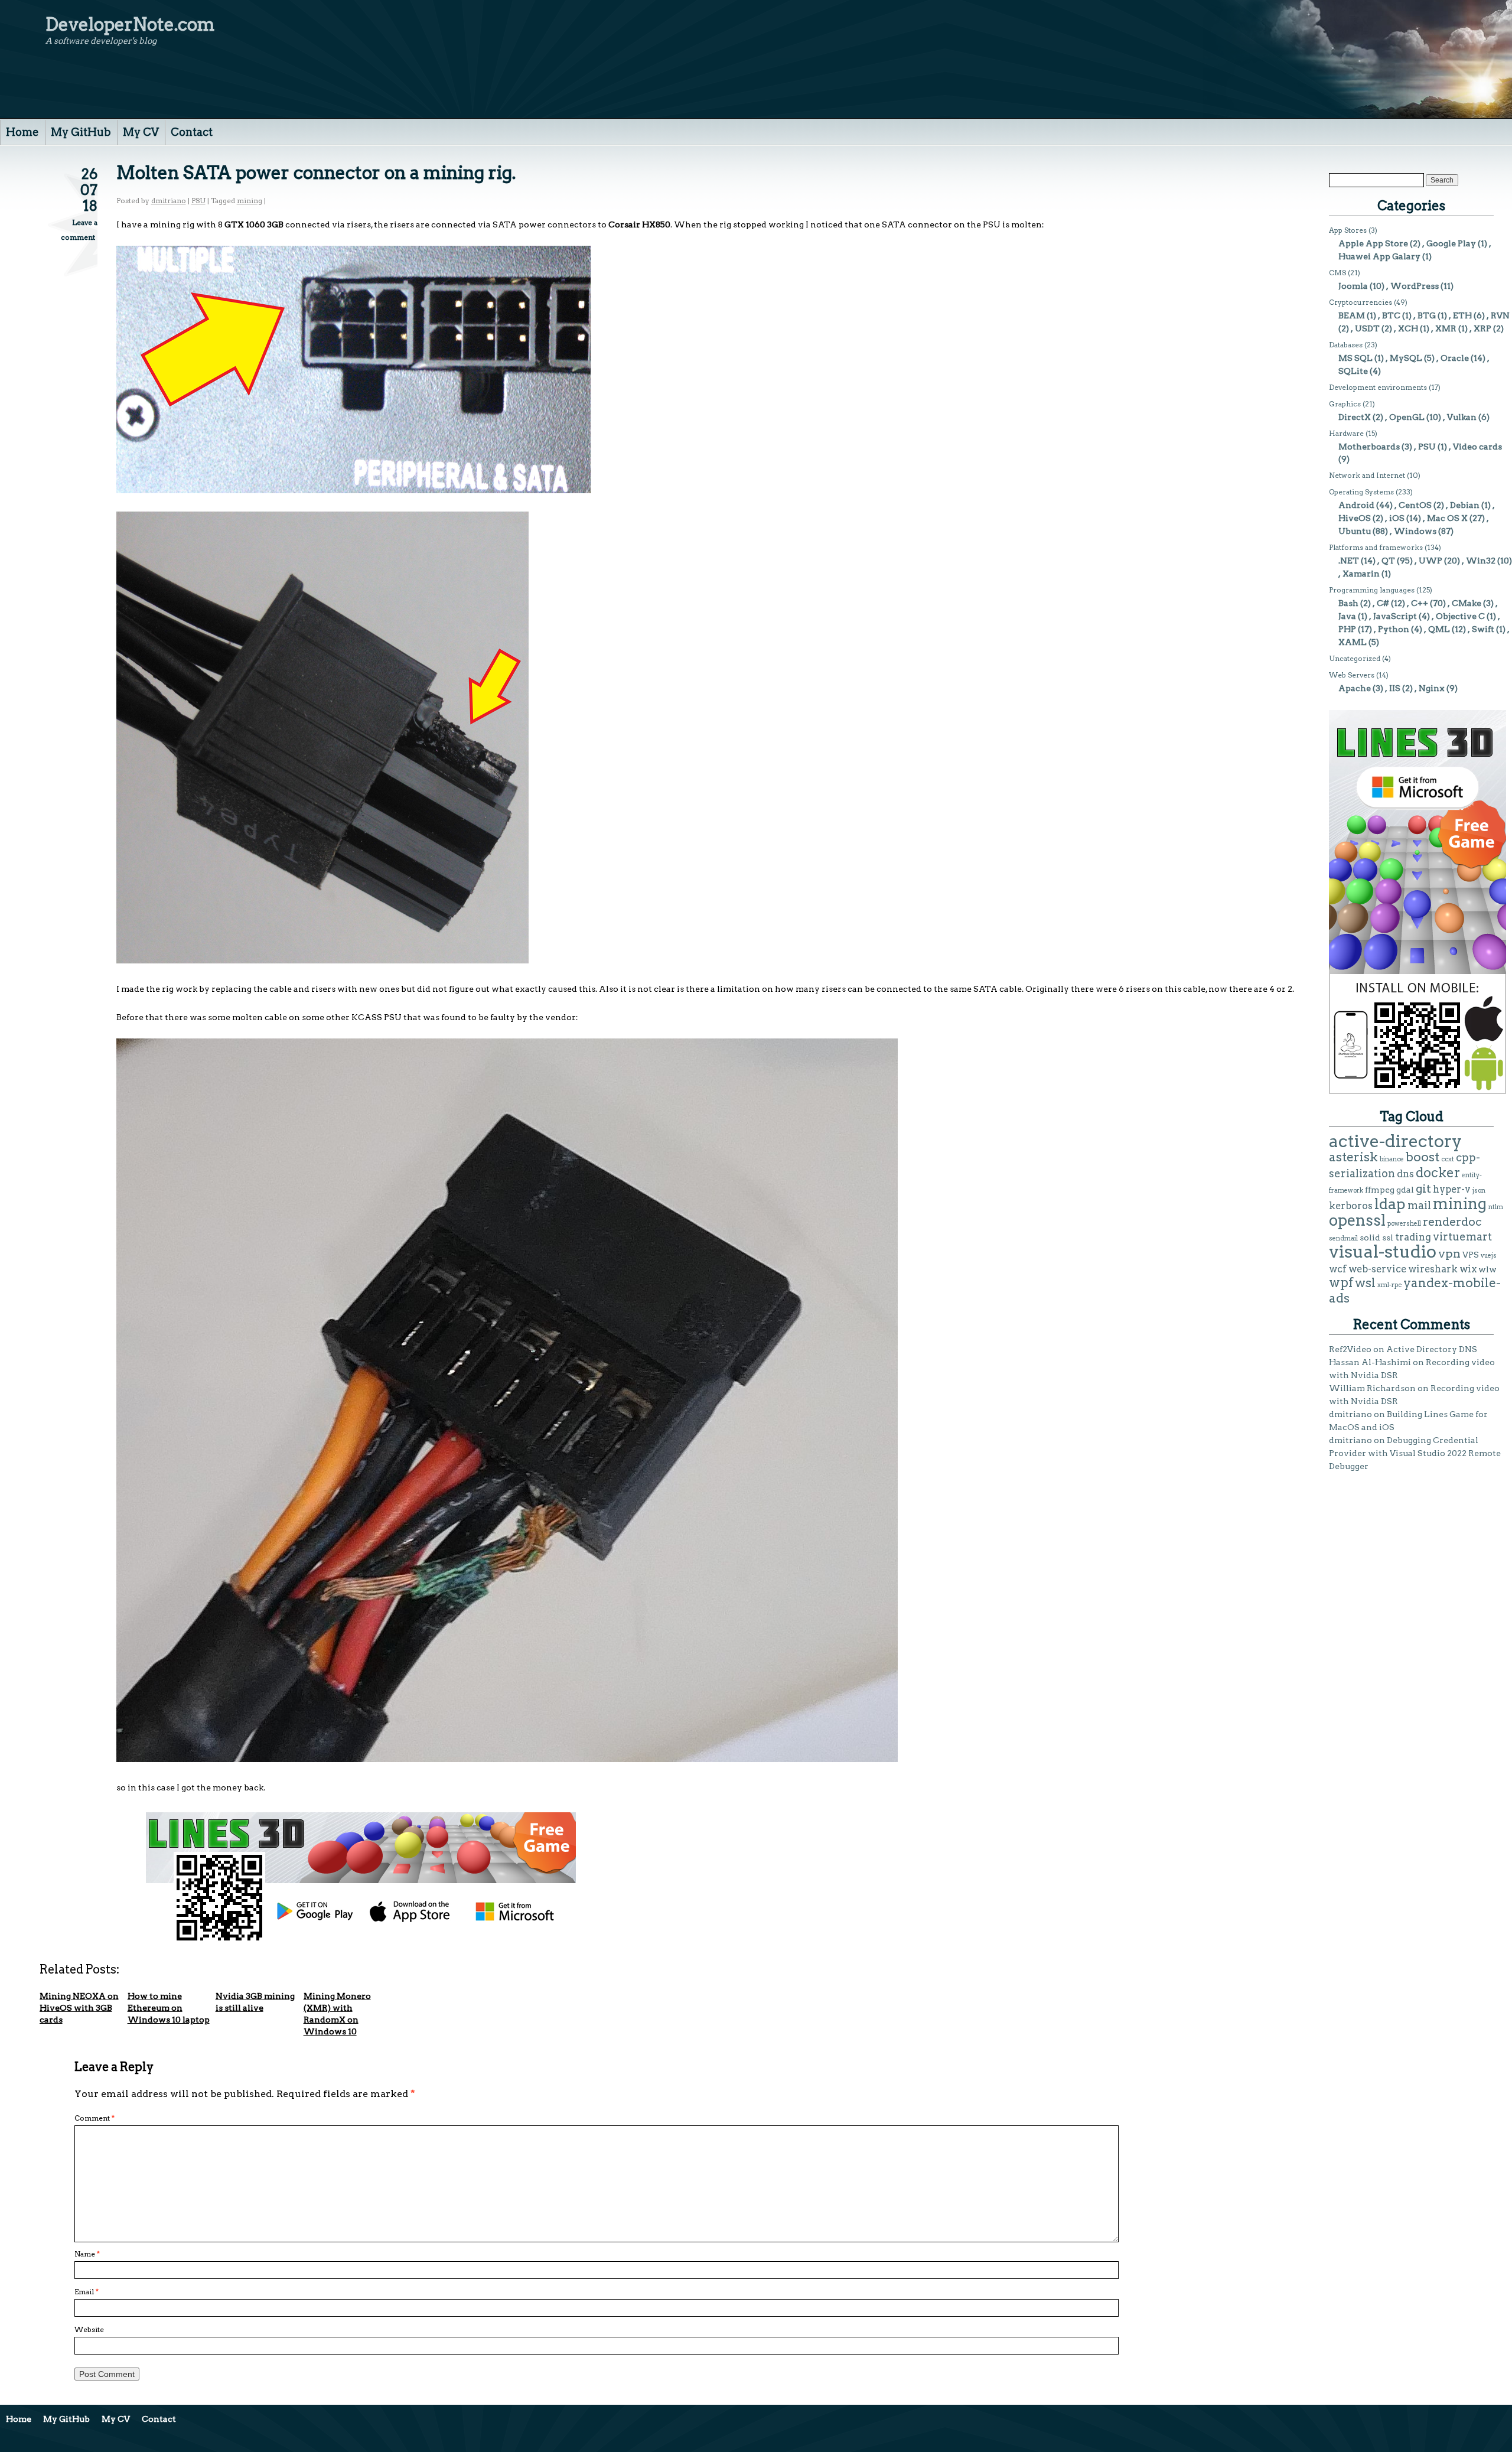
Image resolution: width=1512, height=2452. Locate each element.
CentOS (1415, 505)
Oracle (1455, 358)
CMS (1337, 273)
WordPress (1415, 286)
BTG (1427, 315)
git (1423, 1188)
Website (89, 2329)
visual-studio (1383, 1251)
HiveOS (1355, 518)
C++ (1420, 603)
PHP (1347, 629)
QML (1439, 629)
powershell (1404, 1224)
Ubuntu (1355, 531)
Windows (1415, 531)
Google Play (1451, 243)
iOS (1397, 518)
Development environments (1378, 387)
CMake (1467, 603)
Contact (192, 132)
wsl (1365, 1283)
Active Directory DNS (1432, 1349)
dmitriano (169, 201)
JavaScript (1395, 616)
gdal (1405, 1190)
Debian (1465, 505)
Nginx (1432, 688)
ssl (1388, 1238)
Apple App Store (1373, 243)
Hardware (1346, 433)
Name (87, 2254)
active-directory (1396, 1141)
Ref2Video (1350, 1349)
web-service (1377, 1269)
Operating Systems (1361, 492)
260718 (89, 190)
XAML (1353, 642)
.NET (1349, 561)
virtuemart (1462, 1237)
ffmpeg (1380, 1190)
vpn (1449, 1253)
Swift (1483, 629)
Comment (94, 2118)
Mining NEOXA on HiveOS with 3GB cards (79, 2008)
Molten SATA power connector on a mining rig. (316, 172)
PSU (198, 201)
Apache (1355, 688)
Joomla (1353, 286)
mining (250, 201)
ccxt (1448, 1159)
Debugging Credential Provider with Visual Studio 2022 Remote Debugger (1415, 1453)
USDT (1367, 328)
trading (1413, 1237)
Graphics (1345, 404)
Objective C (1460, 616)
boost (1423, 1157)
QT (1388, 561)
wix (1468, 1269)
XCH (1408, 328)
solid (1370, 1238)
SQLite (1353, 371)
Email (87, 2292)
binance (1392, 1159)
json (1479, 1191)
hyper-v (1452, 1189)
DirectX (1355, 417)
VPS (1471, 1255)
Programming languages (1372, 590)
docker (1438, 1173)
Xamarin (1361, 574)
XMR (1446, 328)
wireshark (1433, 1269)
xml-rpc (1389, 1285)
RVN (1500, 315)
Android (1356, 505)
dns (1405, 1174)
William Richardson (1372, 1388)
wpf (1341, 1282)
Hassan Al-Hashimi (1370, 1362)
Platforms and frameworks (1376, 547)
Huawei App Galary (1379, 256)
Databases (1346, 345)
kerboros (1351, 1206)
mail (1419, 1205)
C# (1383, 603)
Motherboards (1369, 447)
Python (1394, 629)
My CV (141, 132)
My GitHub (81, 132)
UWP (1430, 561)
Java (1347, 616)
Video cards (1477, 447)
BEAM (1352, 315)
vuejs (1489, 1256)
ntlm (1496, 1207)
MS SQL (1355, 358)
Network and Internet (1367, 475)
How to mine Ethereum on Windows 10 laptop (169, 2008)
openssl (1357, 1220)
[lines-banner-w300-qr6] (1417, 1091)
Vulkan (1462, 417)
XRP (1482, 328)
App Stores (1348, 230)
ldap (1390, 1204)
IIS (1395, 688)
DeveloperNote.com (130, 24)
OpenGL (1407, 417)
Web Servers (1352, 675)
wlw (1487, 1269)
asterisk (1353, 1157)
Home (22, 132)
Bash (1348, 603)
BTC (1391, 315)
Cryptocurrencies (1361, 302)
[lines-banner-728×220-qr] (361, 1939)
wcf (1338, 1269)
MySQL (1406, 358)
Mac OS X (1447, 518)
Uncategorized (1355, 658)
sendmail (1343, 1238)
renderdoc (1452, 1222)
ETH (1462, 315)
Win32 (1481, 561)
